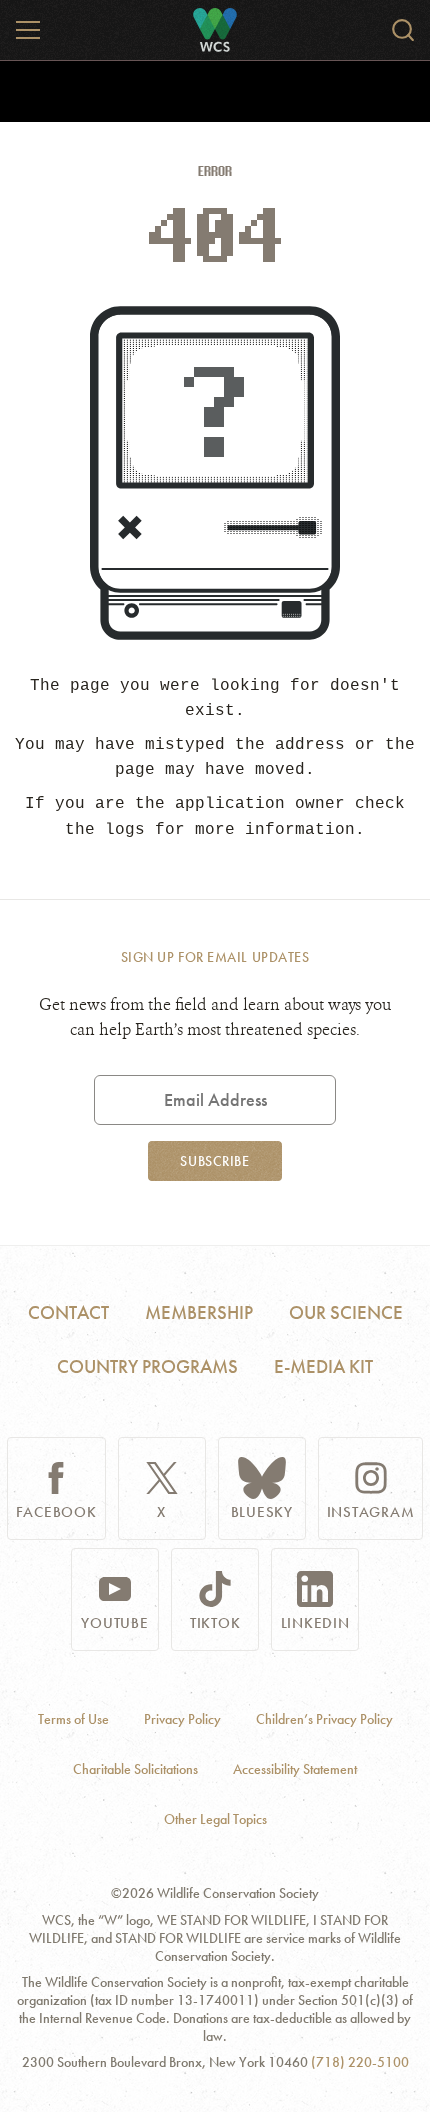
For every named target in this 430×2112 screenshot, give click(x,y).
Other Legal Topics (215, 1819)
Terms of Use (73, 1719)
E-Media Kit (323, 1366)
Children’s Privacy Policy (324, 1719)
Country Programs (147, 1366)
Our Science (346, 1312)
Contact (68, 1312)
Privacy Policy (182, 1719)
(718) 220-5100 (360, 2062)
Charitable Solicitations (135, 1769)
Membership (199, 1312)
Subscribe (214, 1161)
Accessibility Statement (295, 1769)
